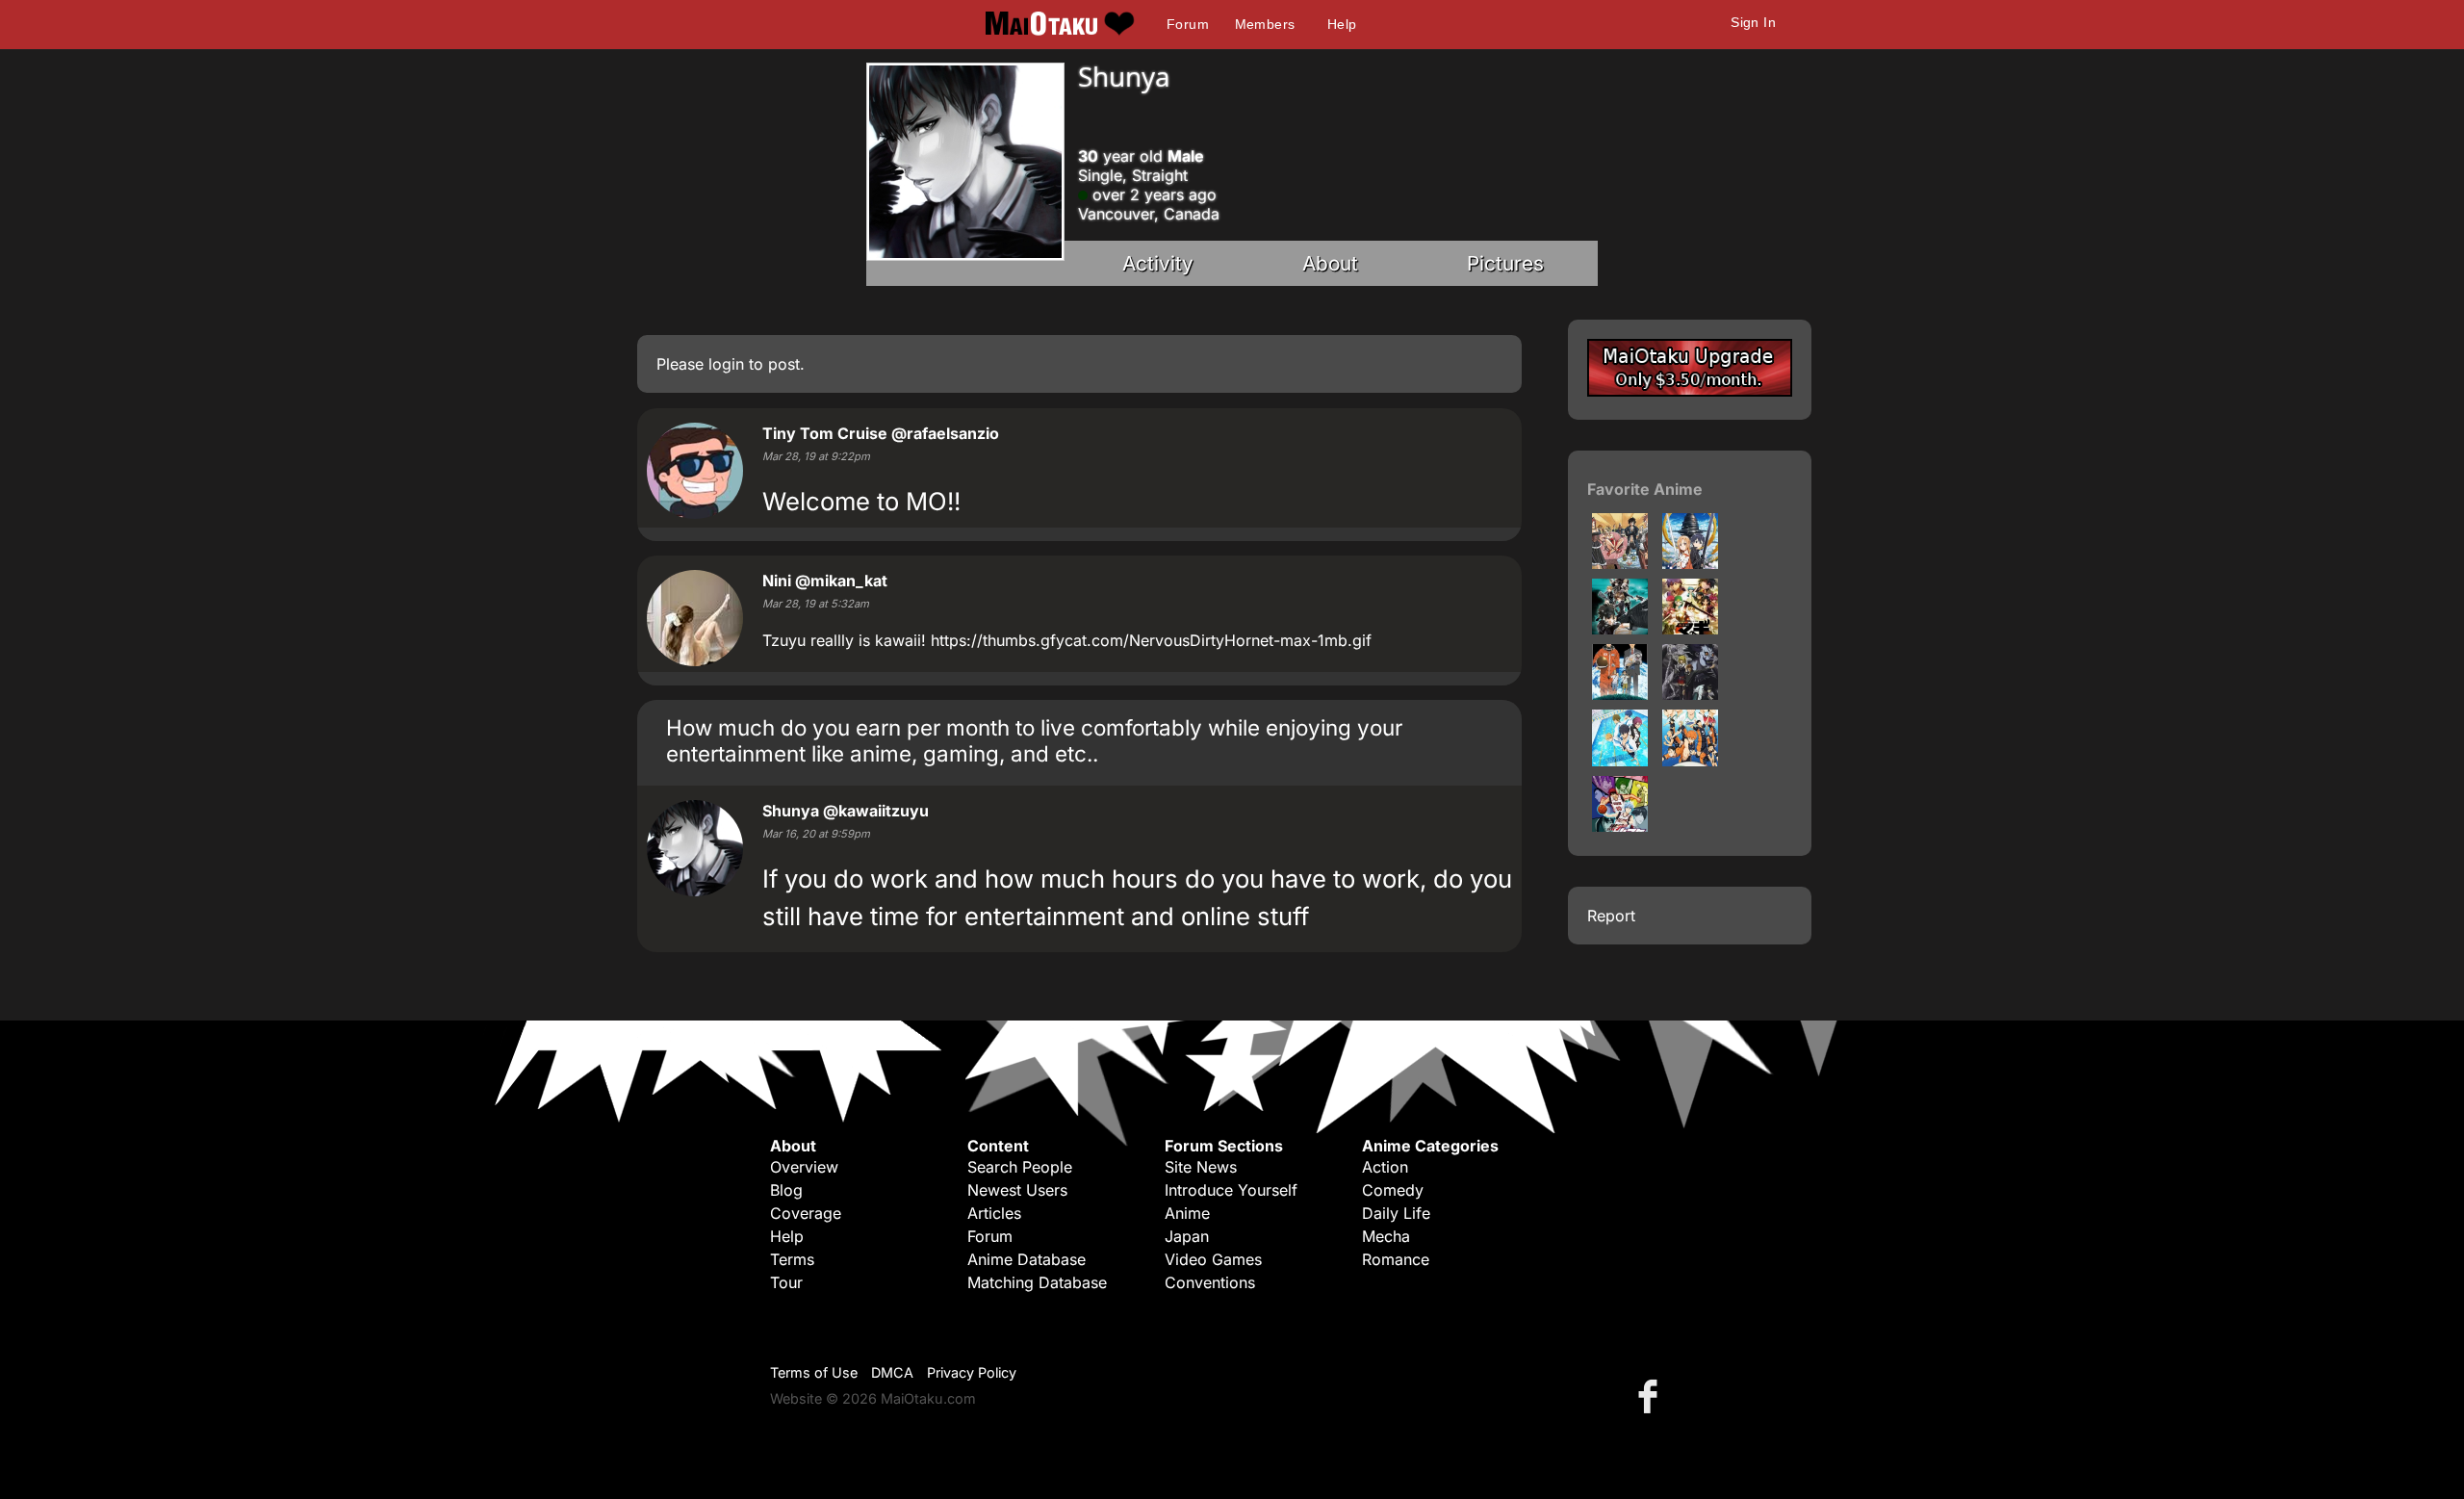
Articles (994, 1213)
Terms (792, 1259)
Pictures (1505, 263)
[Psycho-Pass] (1620, 629)
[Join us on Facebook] (1652, 1396)
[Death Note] (1690, 694)
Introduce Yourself (1231, 1190)
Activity (1158, 263)
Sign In (1753, 22)
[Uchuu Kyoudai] (1620, 694)
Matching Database (1037, 1282)
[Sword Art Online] (1690, 563)
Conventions (1210, 1282)
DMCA (892, 1372)
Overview (804, 1167)
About (1330, 263)
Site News (1201, 1167)
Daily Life (1396, 1213)
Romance (1396, 1259)
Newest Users (1017, 1190)
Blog (786, 1190)
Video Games (1213, 1259)
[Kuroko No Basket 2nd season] (1620, 826)
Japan (1187, 1236)
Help (1342, 24)
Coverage (806, 1213)
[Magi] (1690, 629)
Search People (1020, 1167)
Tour (786, 1282)
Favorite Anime (1645, 489)
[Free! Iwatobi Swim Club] (1620, 761)
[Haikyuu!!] (1690, 761)
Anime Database (1027, 1259)
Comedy (1393, 1190)
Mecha (1386, 1236)
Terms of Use (814, 1372)
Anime (1187, 1213)
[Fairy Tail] (1620, 563)
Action (1385, 1167)
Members (1265, 24)
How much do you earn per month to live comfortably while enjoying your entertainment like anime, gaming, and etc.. (1034, 740)
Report (1611, 916)
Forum (1188, 24)
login (726, 364)
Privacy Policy (972, 1372)
